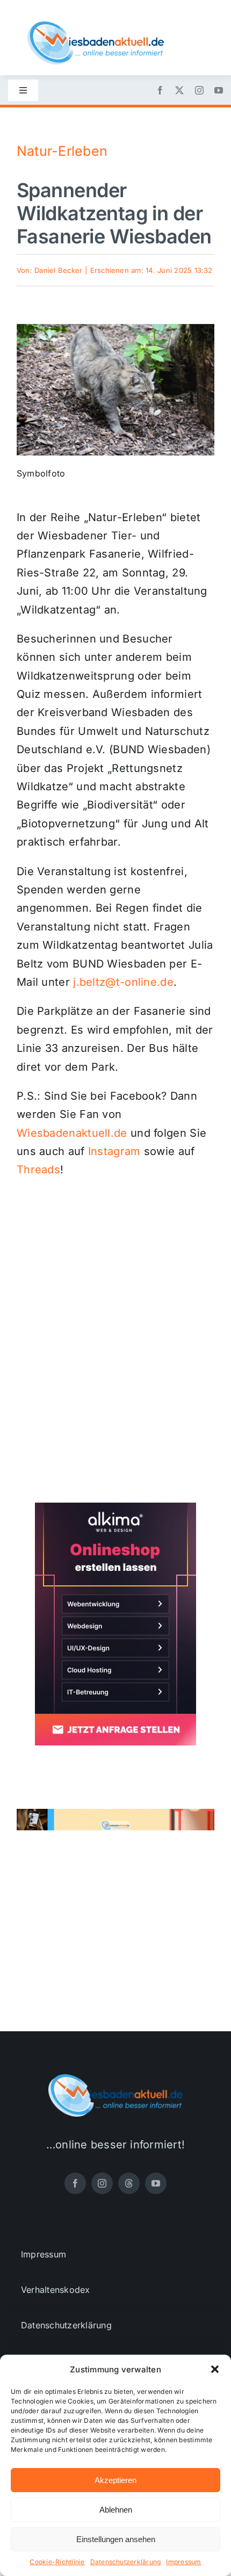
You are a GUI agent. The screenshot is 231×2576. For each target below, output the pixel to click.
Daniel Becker (58, 270)
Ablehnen (116, 2510)
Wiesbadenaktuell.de (72, 1133)
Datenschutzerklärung (126, 2562)
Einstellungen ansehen (116, 2539)
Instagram (114, 1151)
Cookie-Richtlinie (57, 2562)
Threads (38, 1170)
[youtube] (219, 90)
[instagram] (199, 90)
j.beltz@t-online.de (123, 982)
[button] (215, 2369)
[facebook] (160, 90)
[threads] (129, 2183)
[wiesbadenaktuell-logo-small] (96, 26)
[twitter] (179, 90)
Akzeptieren (115, 2480)
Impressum (183, 2562)
